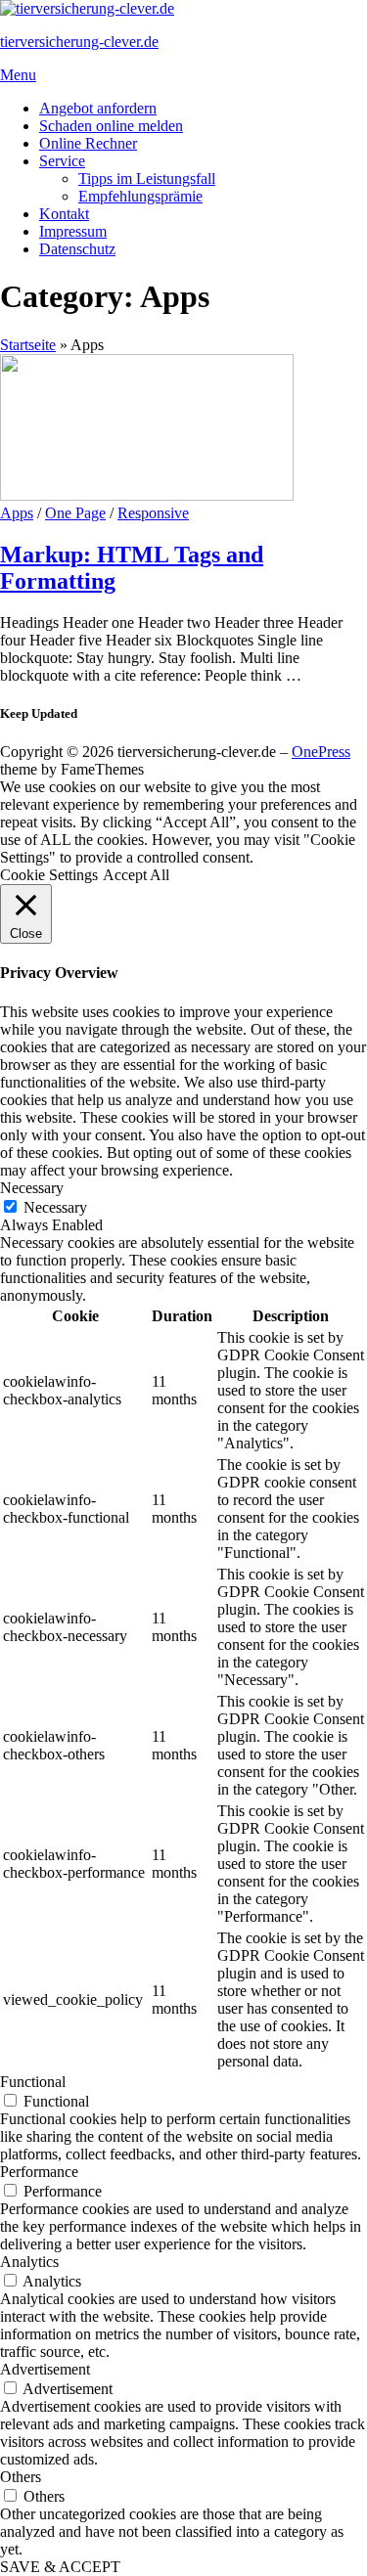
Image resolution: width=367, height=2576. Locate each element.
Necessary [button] (32, 1188)
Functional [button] (33, 2082)
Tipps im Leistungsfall (147, 178)
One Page (75, 513)
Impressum (73, 231)
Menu (18, 75)
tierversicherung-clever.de (79, 42)
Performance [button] (39, 2172)
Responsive (153, 513)
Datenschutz (77, 249)
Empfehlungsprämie (140, 196)
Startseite (28, 345)
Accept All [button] (136, 875)
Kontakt (64, 214)
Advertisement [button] (45, 2369)
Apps (17, 513)
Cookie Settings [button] (49, 875)
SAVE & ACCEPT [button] (60, 2567)
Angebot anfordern (98, 108)
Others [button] (21, 2477)
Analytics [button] (29, 2262)
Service (62, 161)
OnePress (321, 752)
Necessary (55, 1207)
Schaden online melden (111, 126)
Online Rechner (88, 143)
